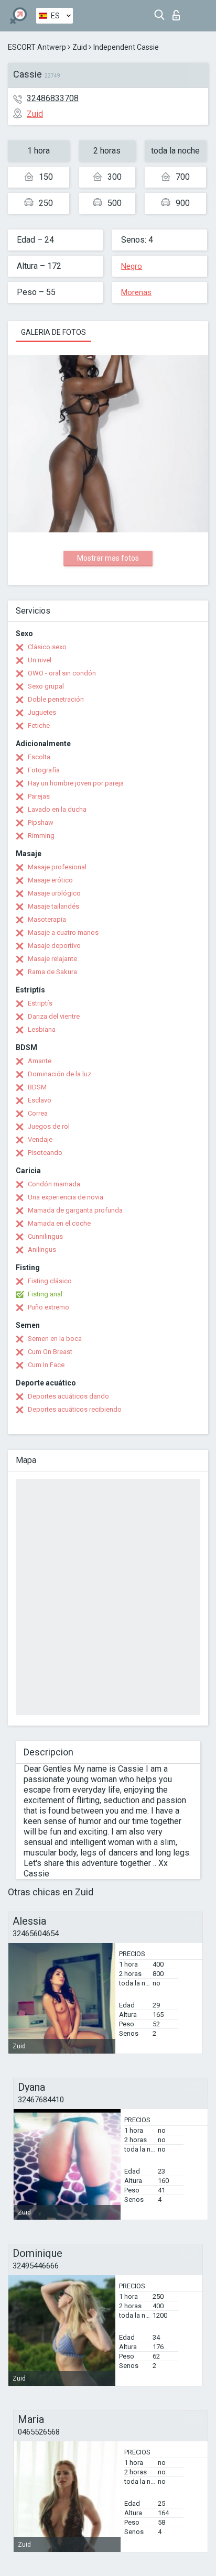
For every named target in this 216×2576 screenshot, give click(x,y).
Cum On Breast (50, 1352)
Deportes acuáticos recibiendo (75, 1409)
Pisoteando (45, 1153)
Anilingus (42, 1249)
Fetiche (39, 725)
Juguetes (42, 712)
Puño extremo (48, 1307)
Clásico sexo (47, 647)
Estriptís (40, 1003)
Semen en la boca (55, 1339)
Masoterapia (47, 919)
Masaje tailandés (53, 906)
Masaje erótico (50, 880)
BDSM (37, 1087)
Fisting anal (45, 1294)
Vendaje (40, 1139)
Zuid (80, 47)
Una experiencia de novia (66, 1197)
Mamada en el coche (59, 1223)
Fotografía (44, 770)
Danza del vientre (54, 1016)
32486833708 (53, 98)
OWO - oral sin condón (62, 673)
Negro (132, 266)
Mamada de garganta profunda (75, 1210)
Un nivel (40, 660)
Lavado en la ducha (57, 809)
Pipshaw (41, 822)
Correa (38, 1113)
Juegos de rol (49, 1126)
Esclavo (40, 1100)
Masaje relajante (52, 959)
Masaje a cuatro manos (63, 932)
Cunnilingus (45, 1236)
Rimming (41, 836)
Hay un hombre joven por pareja (76, 783)
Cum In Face (46, 1365)
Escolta (39, 757)
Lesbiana (42, 1029)
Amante (40, 1061)
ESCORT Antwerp (37, 47)
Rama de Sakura (52, 972)
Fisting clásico (50, 1281)
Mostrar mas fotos (108, 558)
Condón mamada (54, 1184)
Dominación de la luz (60, 1074)
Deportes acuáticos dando (68, 1396)
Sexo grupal (46, 686)
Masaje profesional (57, 867)
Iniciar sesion (179, 12)
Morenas (136, 292)
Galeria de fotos (53, 332)
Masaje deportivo (54, 946)
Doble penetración (56, 699)
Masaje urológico (54, 893)
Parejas (39, 796)
